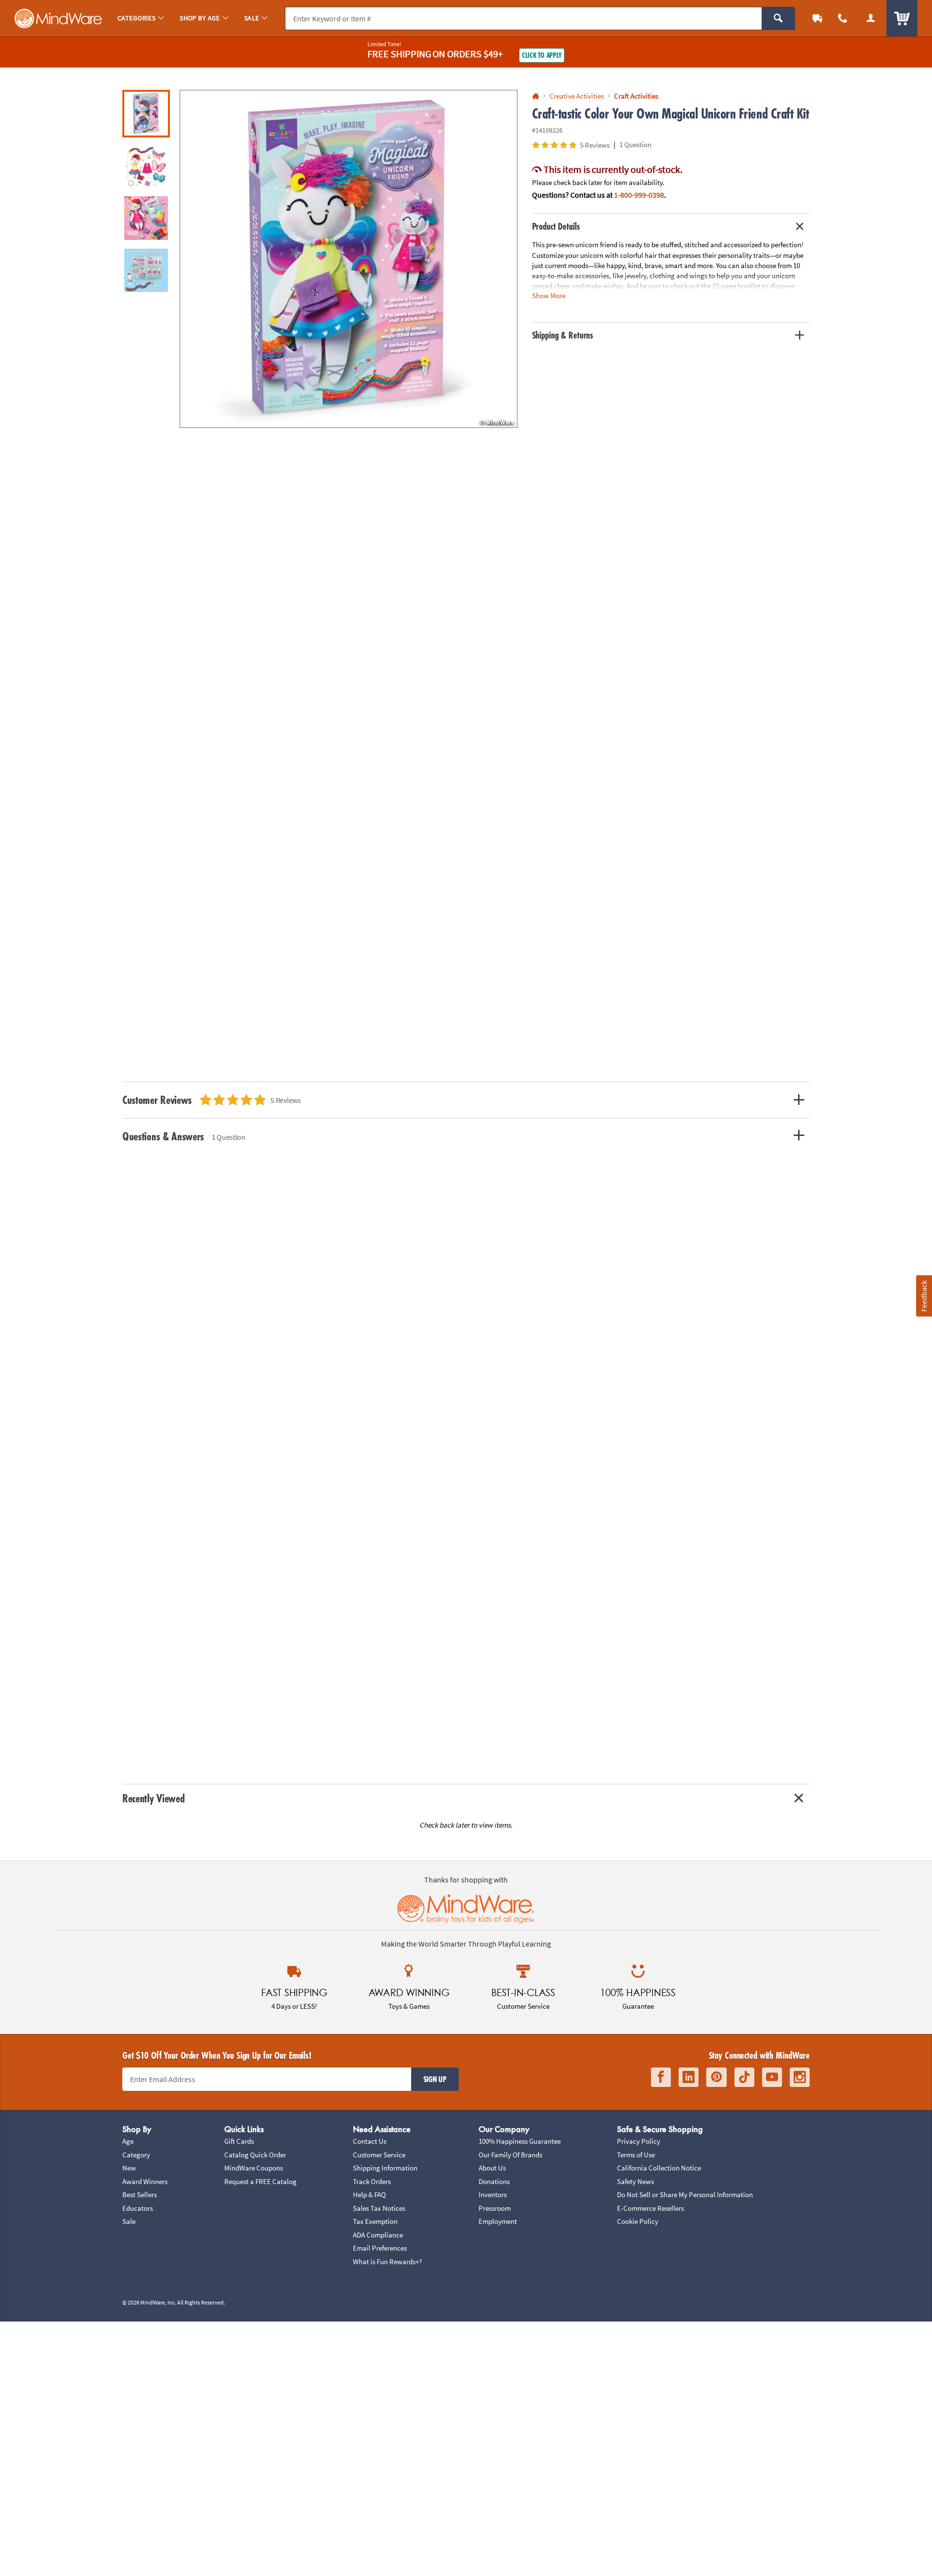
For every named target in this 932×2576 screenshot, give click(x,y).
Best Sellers (140, 2195)
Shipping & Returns (563, 335)
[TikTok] (744, 2077)
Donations (494, 2181)
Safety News (635, 2181)
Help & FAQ (369, 2195)
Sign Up (435, 2079)
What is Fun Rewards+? (387, 2262)
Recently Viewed (153, 1798)
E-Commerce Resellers (650, 2208)
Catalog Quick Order (255, 2155)
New (129, 2168)
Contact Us (370, 2141)
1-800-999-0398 (639, 195)
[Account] (871, 18)
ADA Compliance (378, 2235)
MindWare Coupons (254, 2168)
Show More (549, 296)
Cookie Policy (638, 2221)
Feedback (924, 1296)
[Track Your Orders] (817, 18)
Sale (129, 2221)
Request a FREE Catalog (260, 2181)
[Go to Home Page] (536, 96)
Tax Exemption (375, 2221)
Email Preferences (380, 2248)
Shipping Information (385, 2168)
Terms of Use (636, 2155)
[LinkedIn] (689, 2077)
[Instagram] (800, 2077)
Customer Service (379, 2155)
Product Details (556, 226)
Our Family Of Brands (510, 2155)
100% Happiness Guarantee (520, 2141)
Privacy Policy (639, 2141)
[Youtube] (772, 2077)
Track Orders (372, 2181)
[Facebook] (661, 2077)
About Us (492, 2168)
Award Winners (145, 2181)
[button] (349, 259)
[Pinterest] (716, 2077)
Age (128, 2141)
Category (136, 2155)
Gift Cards (239, 2141)
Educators (138, 2208)
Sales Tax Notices (379, 2208)
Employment (498, 2221)
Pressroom (495, 2208)
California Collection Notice (659, 2168)
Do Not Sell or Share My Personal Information (685, 2195)
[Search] (778, 18)
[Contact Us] (843, 18)
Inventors (493, 2195)
